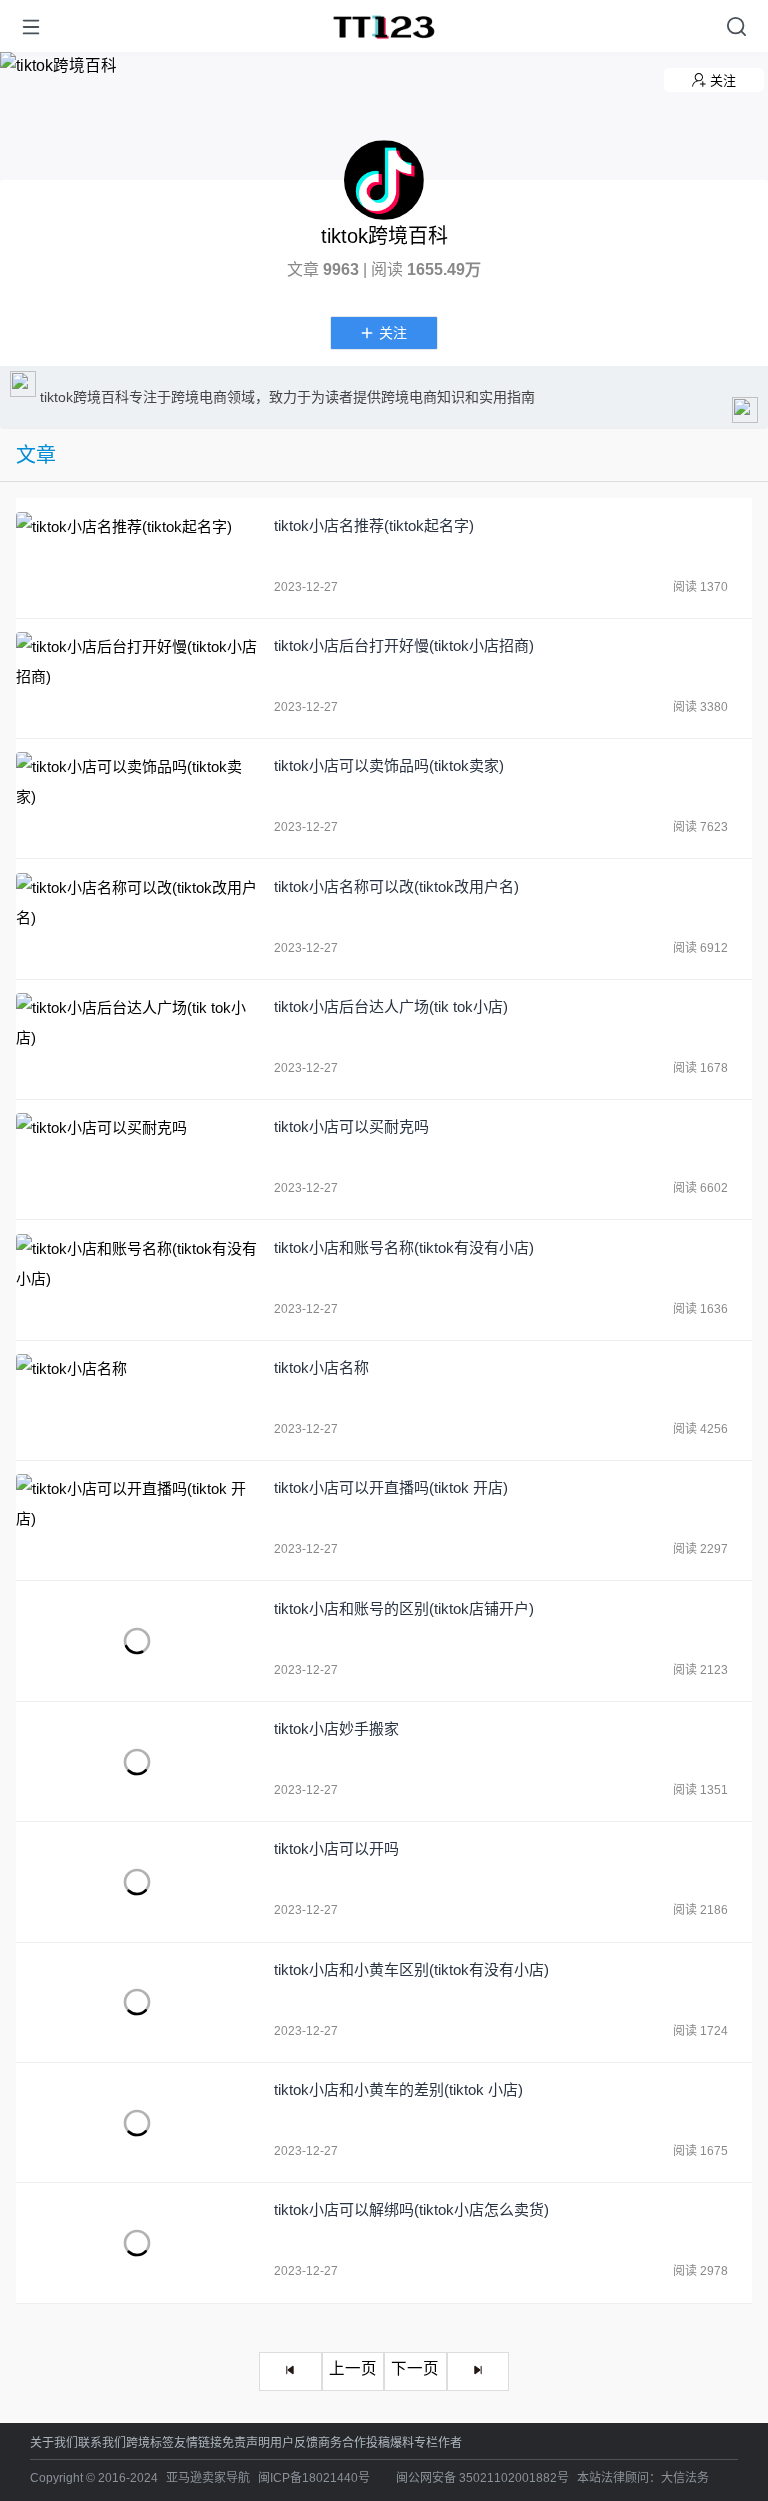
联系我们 (102, 2442)
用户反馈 (294, 2442)
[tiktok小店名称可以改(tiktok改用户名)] (137, 919)
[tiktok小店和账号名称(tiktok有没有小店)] (137, 1280)
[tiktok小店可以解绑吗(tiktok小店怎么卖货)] (137, 2242)
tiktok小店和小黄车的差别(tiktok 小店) (398, 2089)
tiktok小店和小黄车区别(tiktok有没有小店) (411, 1969)
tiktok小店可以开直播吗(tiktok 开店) (391, 1487)
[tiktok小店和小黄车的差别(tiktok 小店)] (137, 2122)
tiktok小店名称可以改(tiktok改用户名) (396, 886)
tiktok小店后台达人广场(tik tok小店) (391, 1006)
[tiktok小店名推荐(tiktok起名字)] (137, 558)
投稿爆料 (390, 2442)
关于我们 (54, 2442)
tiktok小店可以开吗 (336, 1848)
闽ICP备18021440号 (314, 2478)
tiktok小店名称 (321, 1367)
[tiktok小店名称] (137, 1400)
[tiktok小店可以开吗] (137, 1881)
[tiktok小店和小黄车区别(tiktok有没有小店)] (137, 2002)
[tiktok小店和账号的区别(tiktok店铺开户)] (137, 1641)
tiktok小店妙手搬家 (336, 1728)
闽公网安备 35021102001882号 (482, 2478)
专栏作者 (438, 2442)
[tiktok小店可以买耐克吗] (137, 1159)
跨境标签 (150, 2442)
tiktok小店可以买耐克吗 (351, 1126)
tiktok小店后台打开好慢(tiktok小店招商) (404, 645)
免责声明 (246, 2442)
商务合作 (342, 2442)
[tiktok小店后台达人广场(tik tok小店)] (137, 1039)
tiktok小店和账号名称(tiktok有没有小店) (404, 1247)
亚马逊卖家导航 (208, 2478)
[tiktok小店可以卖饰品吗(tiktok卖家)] (137, 798)
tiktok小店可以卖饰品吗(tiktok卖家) (389, 765)
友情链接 (198, 2442)
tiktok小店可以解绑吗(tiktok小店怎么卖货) (411, 2209)
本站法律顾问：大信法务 (643, 2478)
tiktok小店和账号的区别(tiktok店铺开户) (404, 1608)
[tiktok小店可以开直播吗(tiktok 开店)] (137, 1520)
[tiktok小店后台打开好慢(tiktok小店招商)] (137, 678)
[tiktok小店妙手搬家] (137, 1761)
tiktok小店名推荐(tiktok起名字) (374, 525)
